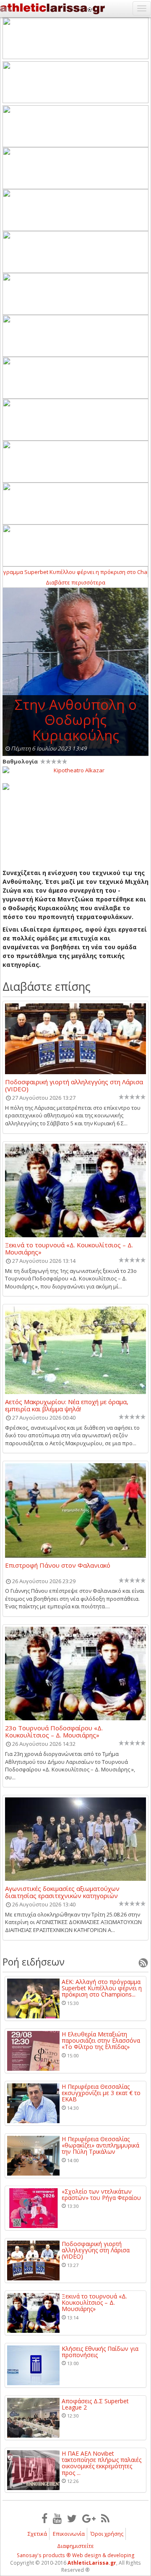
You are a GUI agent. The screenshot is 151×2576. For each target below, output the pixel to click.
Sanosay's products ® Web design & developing (76, 2555)
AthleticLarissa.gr (92, 2563)
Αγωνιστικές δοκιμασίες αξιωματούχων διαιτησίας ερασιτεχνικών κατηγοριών (62, 1892)
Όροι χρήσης (107, 2534)
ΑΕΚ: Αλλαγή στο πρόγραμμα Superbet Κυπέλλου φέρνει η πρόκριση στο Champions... (102, 1988)
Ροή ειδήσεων (34, 1962)
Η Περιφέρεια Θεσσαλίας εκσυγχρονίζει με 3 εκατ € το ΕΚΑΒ (101, 2093)
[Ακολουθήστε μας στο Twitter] (72, 2518)
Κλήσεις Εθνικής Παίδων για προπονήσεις (100, 2352)
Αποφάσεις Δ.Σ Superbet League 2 (95, 2404)
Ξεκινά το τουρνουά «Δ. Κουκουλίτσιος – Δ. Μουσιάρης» (69, 1248)
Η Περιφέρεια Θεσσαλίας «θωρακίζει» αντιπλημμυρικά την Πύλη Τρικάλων (100, 2145)
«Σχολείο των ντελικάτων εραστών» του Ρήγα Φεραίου (101, 2195)
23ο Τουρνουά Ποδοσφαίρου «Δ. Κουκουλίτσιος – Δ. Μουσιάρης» (54, 1731)
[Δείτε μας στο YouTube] (57, 2518)
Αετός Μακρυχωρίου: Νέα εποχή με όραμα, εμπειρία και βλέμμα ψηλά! (67, 1405)
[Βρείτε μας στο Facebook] (44, 2518)
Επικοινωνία (69, 2534)
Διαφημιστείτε (75, 2546)
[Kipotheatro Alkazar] (75, 770)
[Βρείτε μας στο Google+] (89, 2518)
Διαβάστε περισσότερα (75, 582)
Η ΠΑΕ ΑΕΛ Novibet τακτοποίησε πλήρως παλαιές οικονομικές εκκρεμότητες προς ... (102, 2463)
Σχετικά (37, 2534)
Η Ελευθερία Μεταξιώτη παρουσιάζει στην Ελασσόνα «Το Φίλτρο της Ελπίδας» (101, 2041)
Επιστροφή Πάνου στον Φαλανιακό (58, 1566)
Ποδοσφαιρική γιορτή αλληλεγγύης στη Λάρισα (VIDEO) (74, 1085)
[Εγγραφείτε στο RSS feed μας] (105, 2518)
